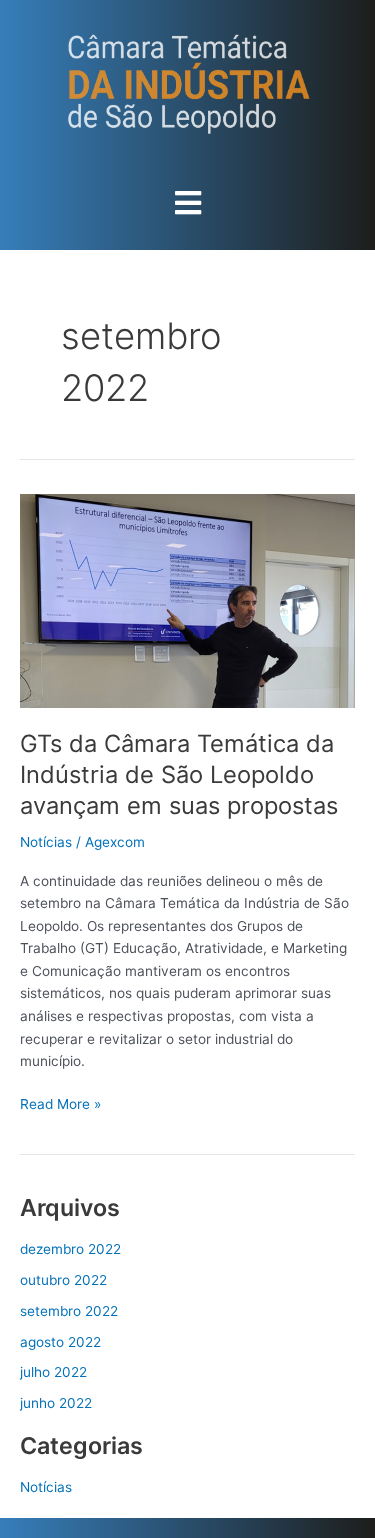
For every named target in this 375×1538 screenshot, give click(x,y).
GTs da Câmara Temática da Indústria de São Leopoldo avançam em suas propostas (179, 774)
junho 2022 (56, 1403)
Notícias (46, 842)
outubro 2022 (63, 1280)
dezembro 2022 (70, 1249)
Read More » (60, 1102)
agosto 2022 (60, 1342)
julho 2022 (53, 1372)
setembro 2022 (69, 1311)
